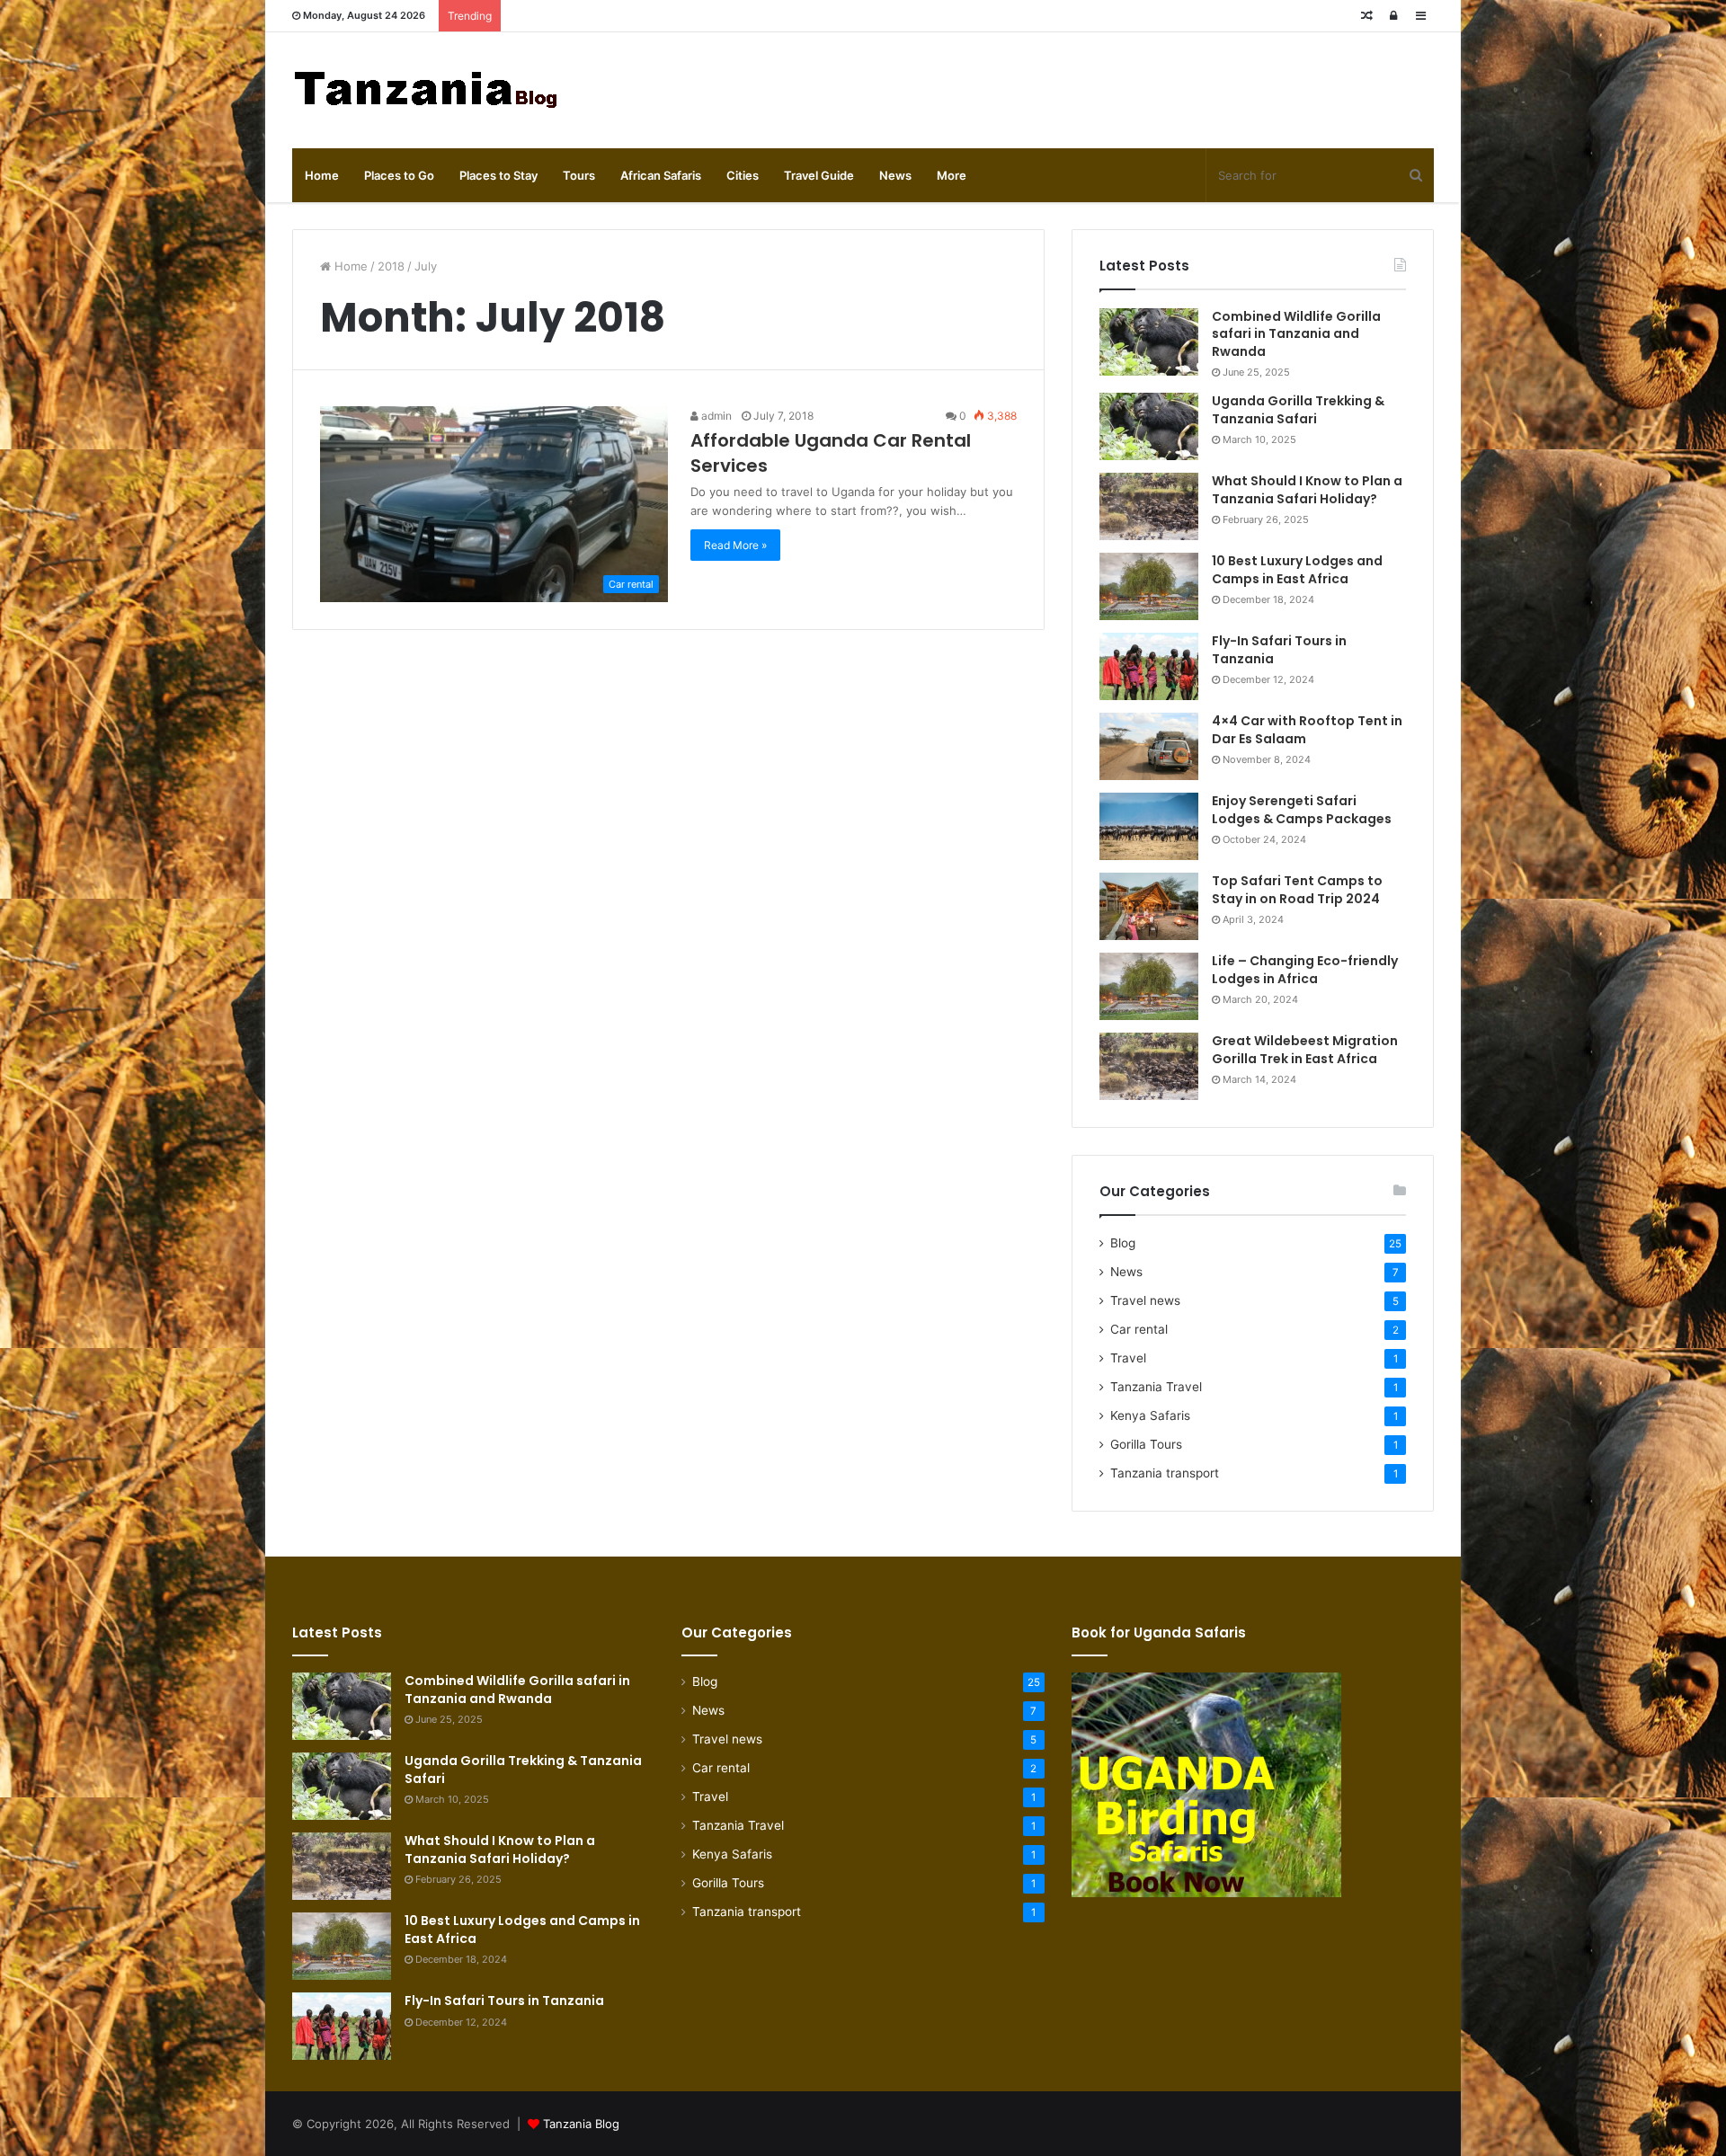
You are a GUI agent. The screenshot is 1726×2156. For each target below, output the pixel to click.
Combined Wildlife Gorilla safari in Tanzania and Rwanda (1296, 334)
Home (322, 175)
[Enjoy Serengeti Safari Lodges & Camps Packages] (1149, 826)
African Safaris (661, 175)
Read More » (735, 545)
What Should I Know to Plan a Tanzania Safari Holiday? (1307, 490)
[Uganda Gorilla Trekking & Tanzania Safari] (1149, 426)
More (952, 175)
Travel (1128, 1358)
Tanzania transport (1165, 1473)
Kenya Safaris (1150, 1415)
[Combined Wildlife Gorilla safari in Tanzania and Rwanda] (1149, 342)
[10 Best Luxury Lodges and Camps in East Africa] (1149, 586)
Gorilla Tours (1146, 1444)
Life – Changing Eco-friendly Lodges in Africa (1305, 970)
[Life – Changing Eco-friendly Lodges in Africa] (1149, 986)
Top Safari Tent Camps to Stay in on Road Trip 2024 (1297, 890)
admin (715, 416)
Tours (579, 175)
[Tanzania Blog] (427, 90)
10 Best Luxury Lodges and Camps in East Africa (1297, 570)
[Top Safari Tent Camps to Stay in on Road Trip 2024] (1149, 906)
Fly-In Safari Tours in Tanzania (1279, 650)
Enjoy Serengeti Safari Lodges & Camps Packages (1302, 810)
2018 (391, 266)
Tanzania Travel (1156, 1387)
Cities (743, 175)
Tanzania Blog (581, 2124)
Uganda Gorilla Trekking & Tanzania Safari (1298, 410)
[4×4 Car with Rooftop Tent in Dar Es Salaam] (1149, 746)
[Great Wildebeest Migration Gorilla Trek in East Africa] (1149, 1066)
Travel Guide (819, 175)
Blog (1123, 1243)
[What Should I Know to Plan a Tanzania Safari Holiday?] (1149, 506)
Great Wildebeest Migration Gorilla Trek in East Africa (1305, 1050)
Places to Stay (498, 175)
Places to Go (399, 175)
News (895, 175)
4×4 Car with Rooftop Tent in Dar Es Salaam (1307, 730)
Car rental (1139, 1329)
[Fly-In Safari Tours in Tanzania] (1149, 666)
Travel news (1145, 1300)
